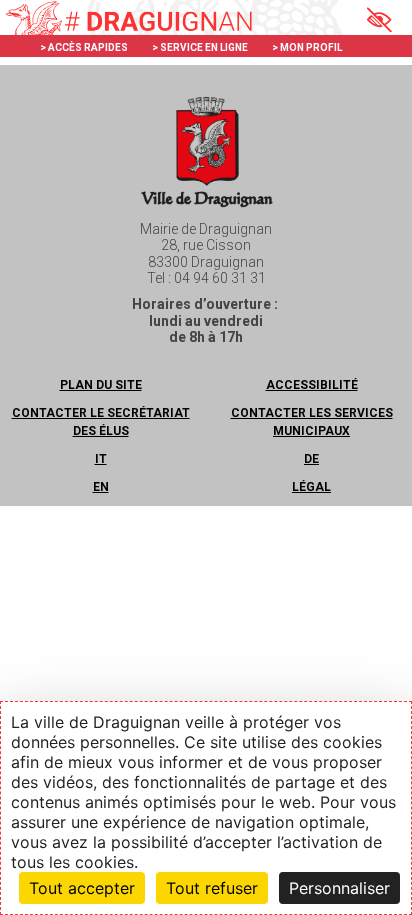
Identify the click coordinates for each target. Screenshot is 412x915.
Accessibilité (312, 385)
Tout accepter (82, 888)
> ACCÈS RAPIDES (84, 47)
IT (101, 459)
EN (101, 487)
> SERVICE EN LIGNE (200, 47)
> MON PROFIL (307, 47)
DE (311, 459)
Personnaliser (339, 888)
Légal (311, 487)
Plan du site (101, 385)
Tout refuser (212, 888)
